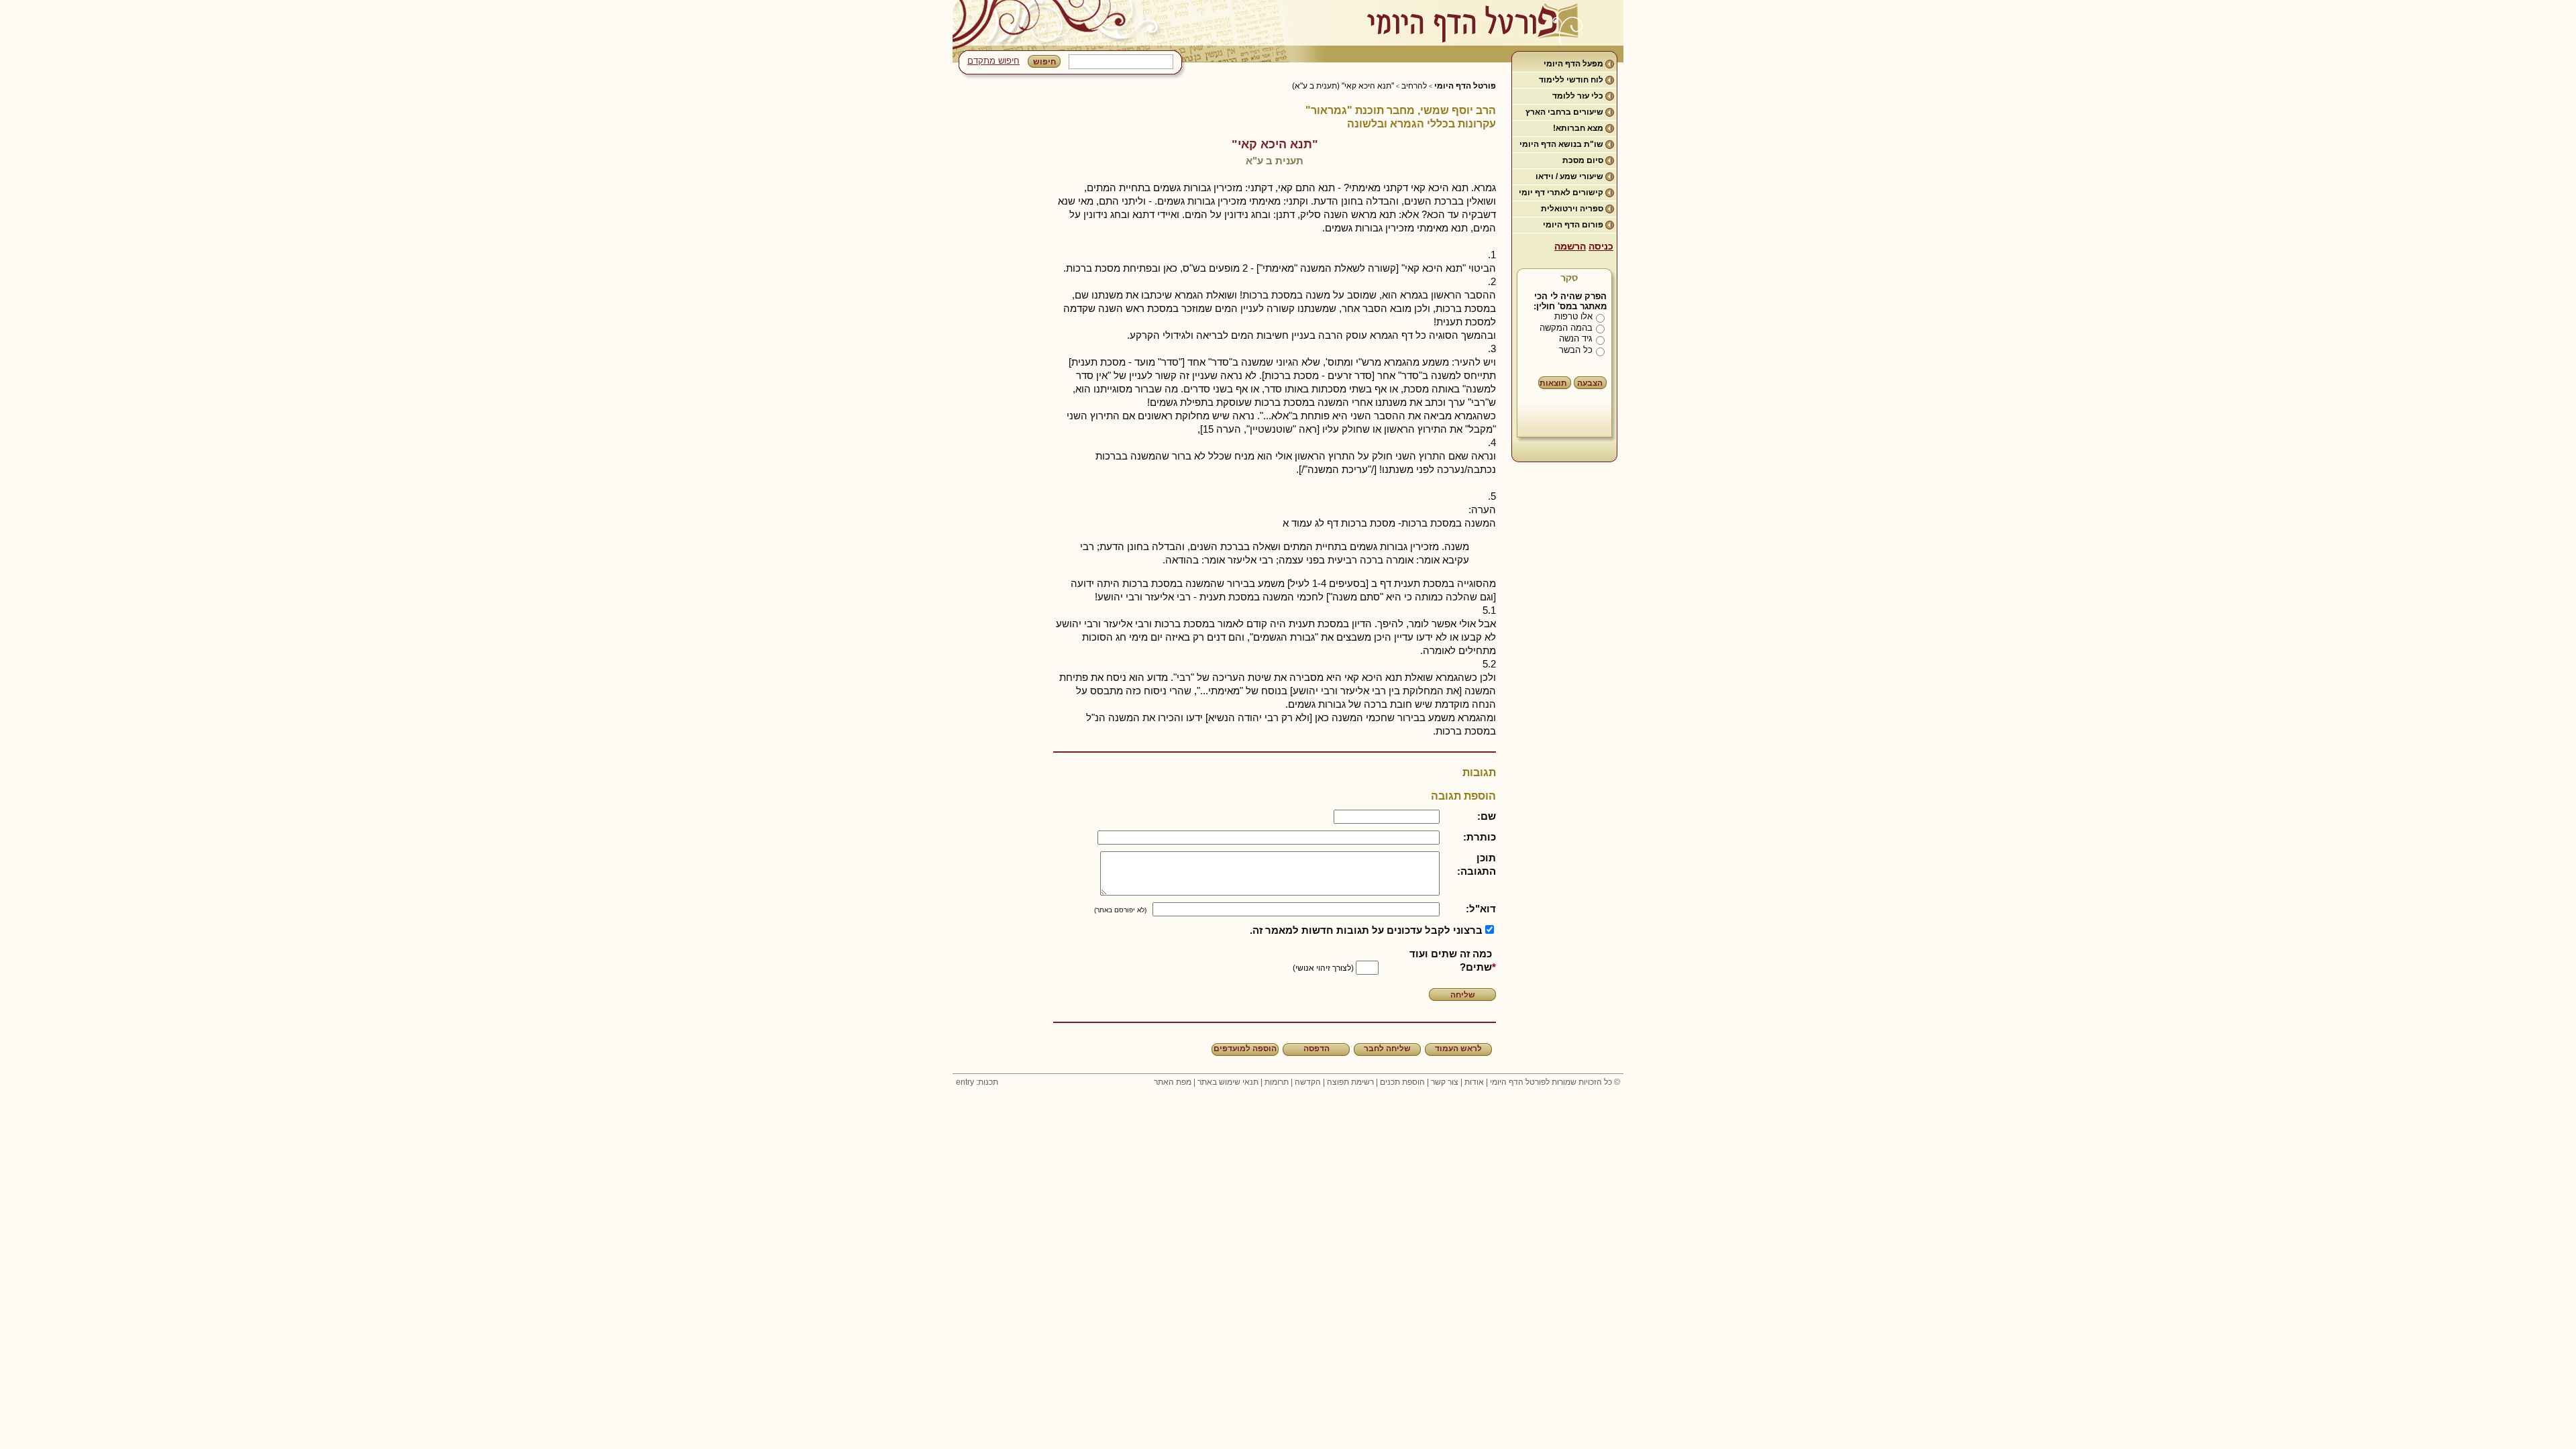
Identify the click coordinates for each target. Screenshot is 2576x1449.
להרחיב (1414, 86)
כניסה (1601, 246)
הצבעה (1590, 383)
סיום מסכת (1583, 160)
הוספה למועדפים (1245, 1049)
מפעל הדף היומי (1573, 64)
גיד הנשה (1576, 338)
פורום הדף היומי (1573, 225)
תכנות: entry (977, 1082)
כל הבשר (1576, 350)
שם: (1487, 816)
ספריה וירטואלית (1572, 209)
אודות (1474, 1082)
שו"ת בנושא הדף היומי (1561, 144)
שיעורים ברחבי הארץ (1564, 112)
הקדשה (1308, 1082)
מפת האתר (1173, 1082)
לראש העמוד (1458, 1049)
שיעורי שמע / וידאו (1569, 176)
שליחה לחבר (1387, 1049)
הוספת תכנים (1402, 1082)
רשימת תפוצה (1350, 1082)
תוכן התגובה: (1477, 864)
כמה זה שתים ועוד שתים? (1451, 960)
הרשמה (1570, 246)
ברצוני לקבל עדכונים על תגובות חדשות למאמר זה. (1366, 930)
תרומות (1277, 1082)
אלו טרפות (1573, 316)
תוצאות (1553, 383)
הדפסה (1317, 1049)
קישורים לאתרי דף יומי (1561, 193)
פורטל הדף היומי (1465, 86)
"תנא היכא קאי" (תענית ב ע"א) (1343, 86)
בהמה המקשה (1566, 328)
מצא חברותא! (1578, 128)
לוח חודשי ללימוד (1571, 80)
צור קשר (1445, 1082)
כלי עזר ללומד (1578, 96)
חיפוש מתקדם (994, 61)
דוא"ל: (1481, 909)
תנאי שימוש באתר (1228, 1082)
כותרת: (1480, 837)
